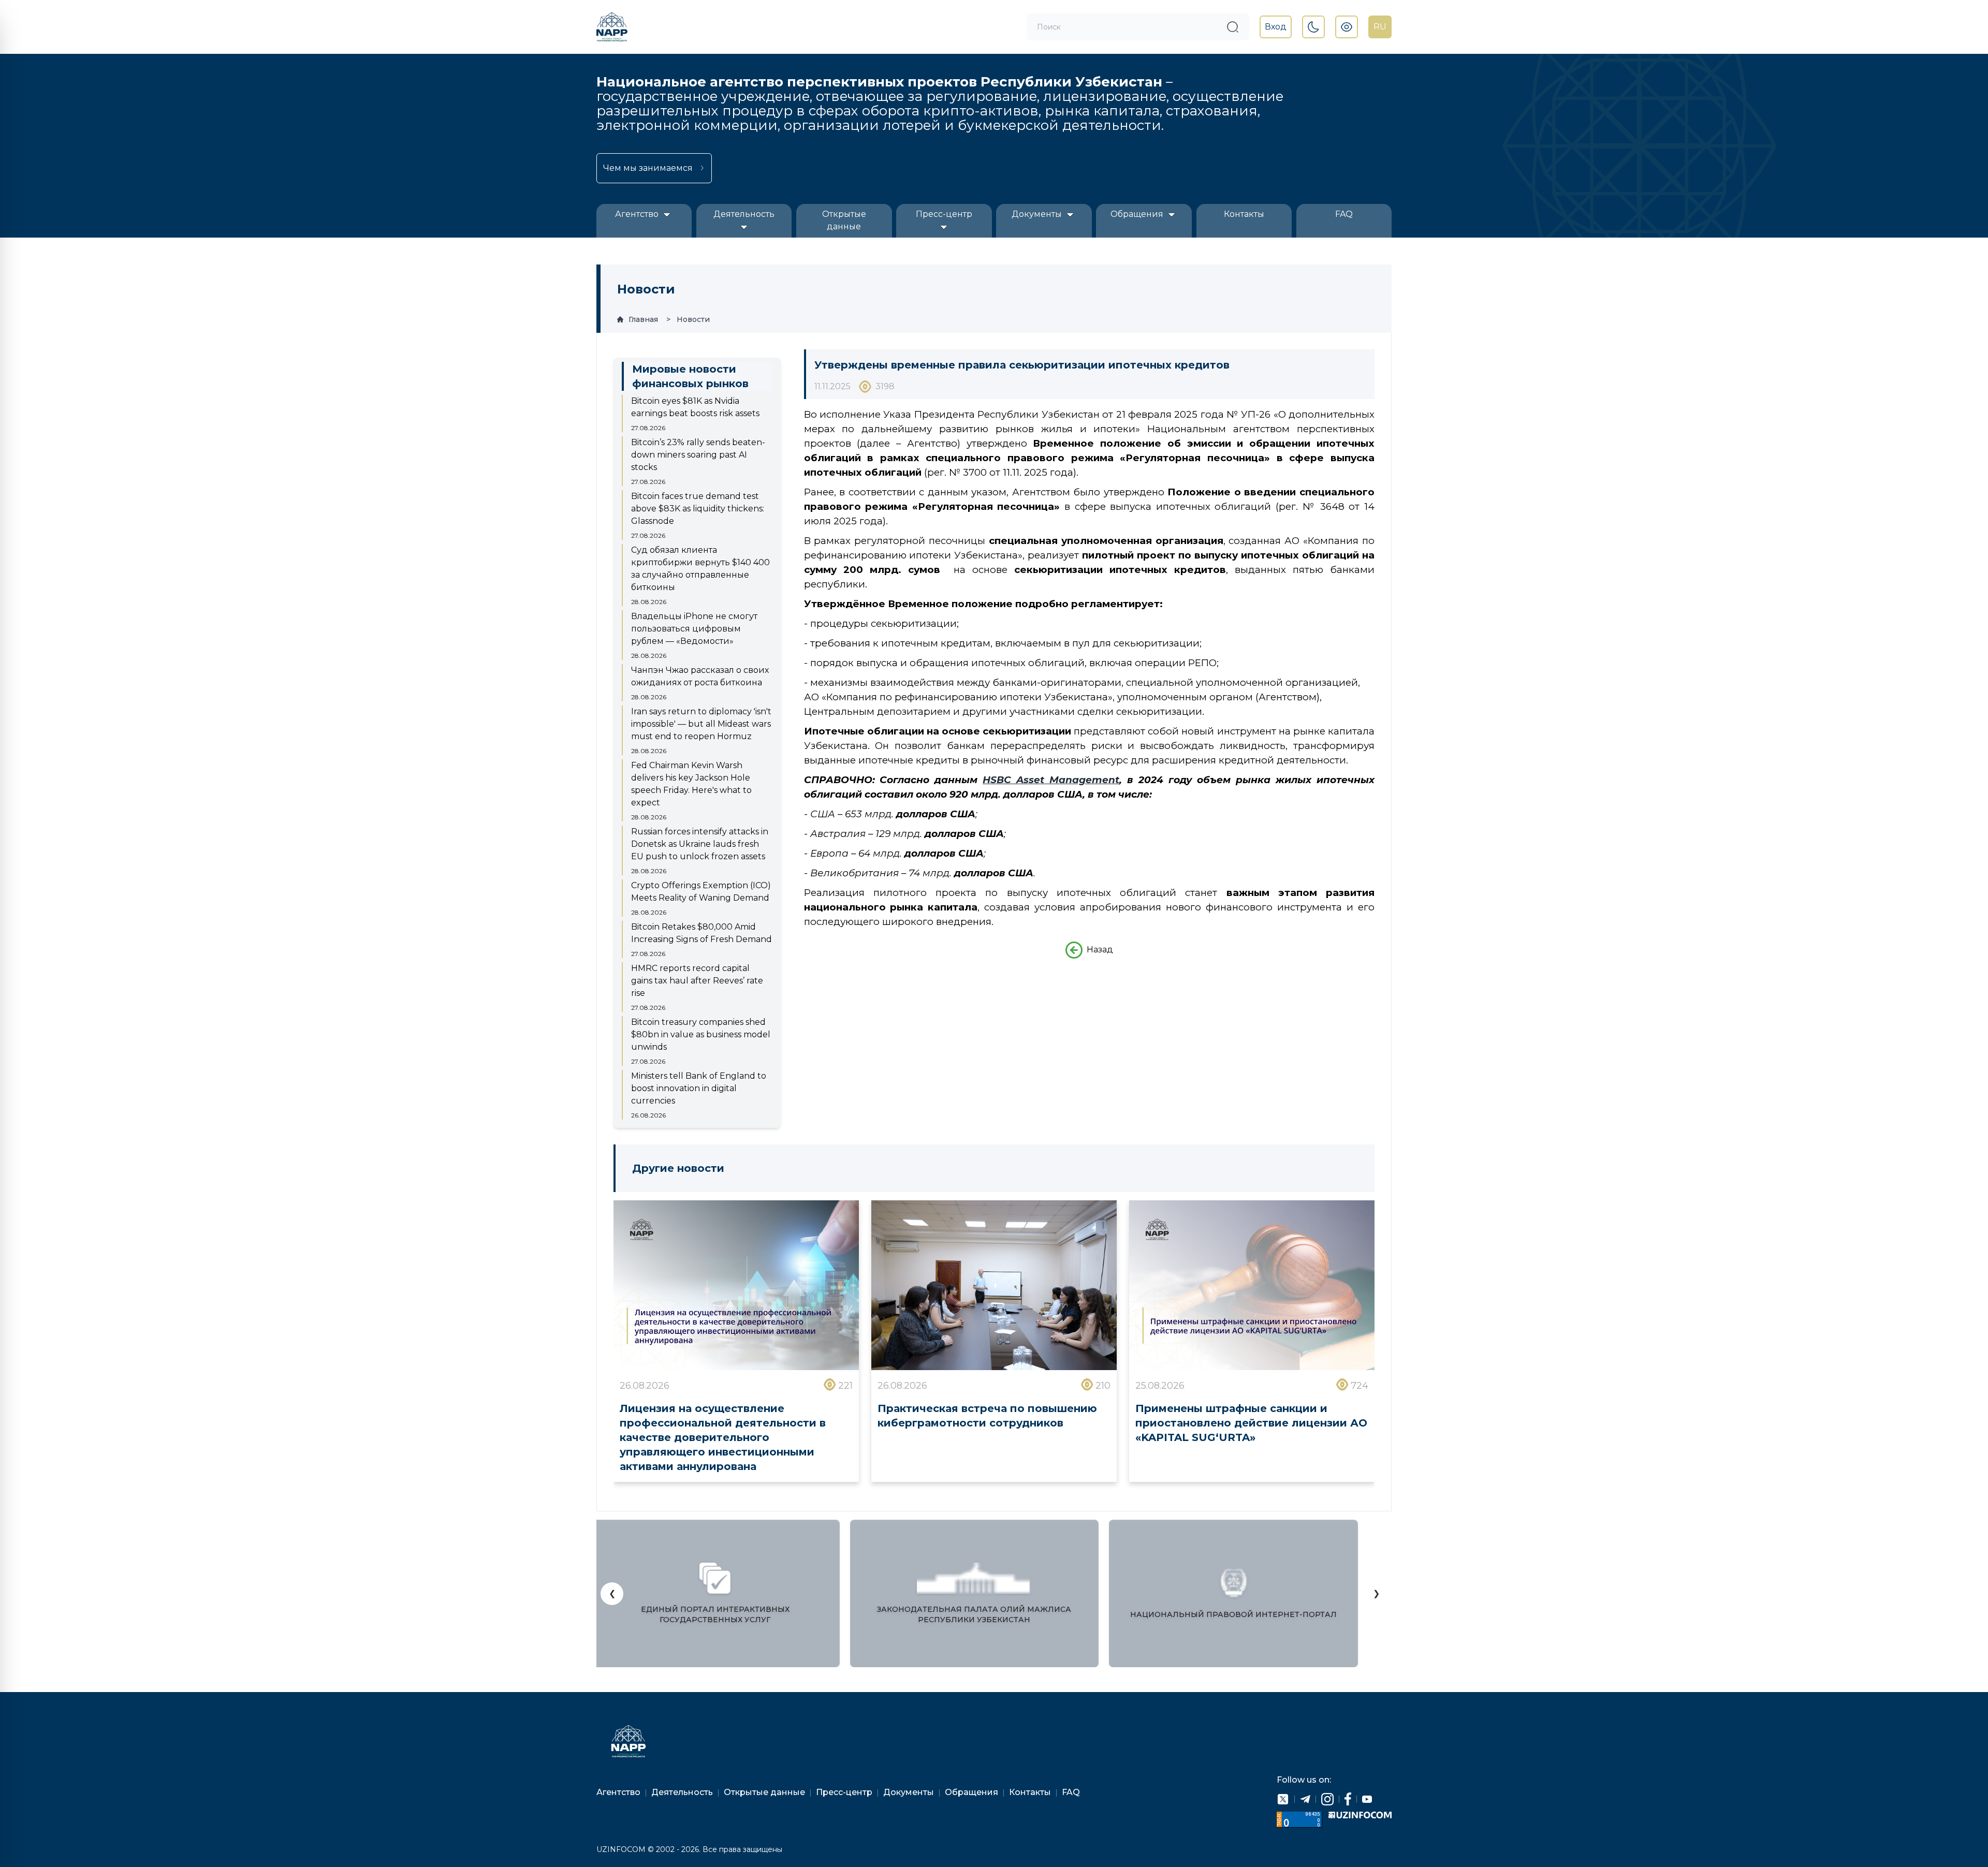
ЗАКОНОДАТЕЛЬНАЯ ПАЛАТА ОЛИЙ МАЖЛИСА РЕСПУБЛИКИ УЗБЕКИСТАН (974, 1614)
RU (1380, 27)
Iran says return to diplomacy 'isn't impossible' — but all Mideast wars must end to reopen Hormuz (701, 724)
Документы (1038, 214)
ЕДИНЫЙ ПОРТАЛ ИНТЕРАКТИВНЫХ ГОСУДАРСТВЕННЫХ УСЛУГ (715, 1614)
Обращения (1138, 214)
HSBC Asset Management (1051, 780)
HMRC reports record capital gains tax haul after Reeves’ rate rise (697, 981)
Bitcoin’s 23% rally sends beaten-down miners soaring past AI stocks (698, 455)
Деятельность (744, 214)
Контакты (1244, 214)
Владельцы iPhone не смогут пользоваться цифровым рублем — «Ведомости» (694, 629)
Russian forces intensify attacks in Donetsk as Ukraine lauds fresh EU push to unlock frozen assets (700, 844)
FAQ (1344, 214)
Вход (1276, 27)
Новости (693, 319)
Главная (643, 319)
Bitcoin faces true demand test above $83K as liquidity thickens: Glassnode (698, 509)
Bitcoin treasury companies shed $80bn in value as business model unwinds (701, 1034)
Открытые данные (844, 220)
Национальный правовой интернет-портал (1233, 1614)
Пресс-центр (944, 214)
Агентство (638, 214)
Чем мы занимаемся (648, 168)
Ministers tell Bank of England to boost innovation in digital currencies (699, 1088)
